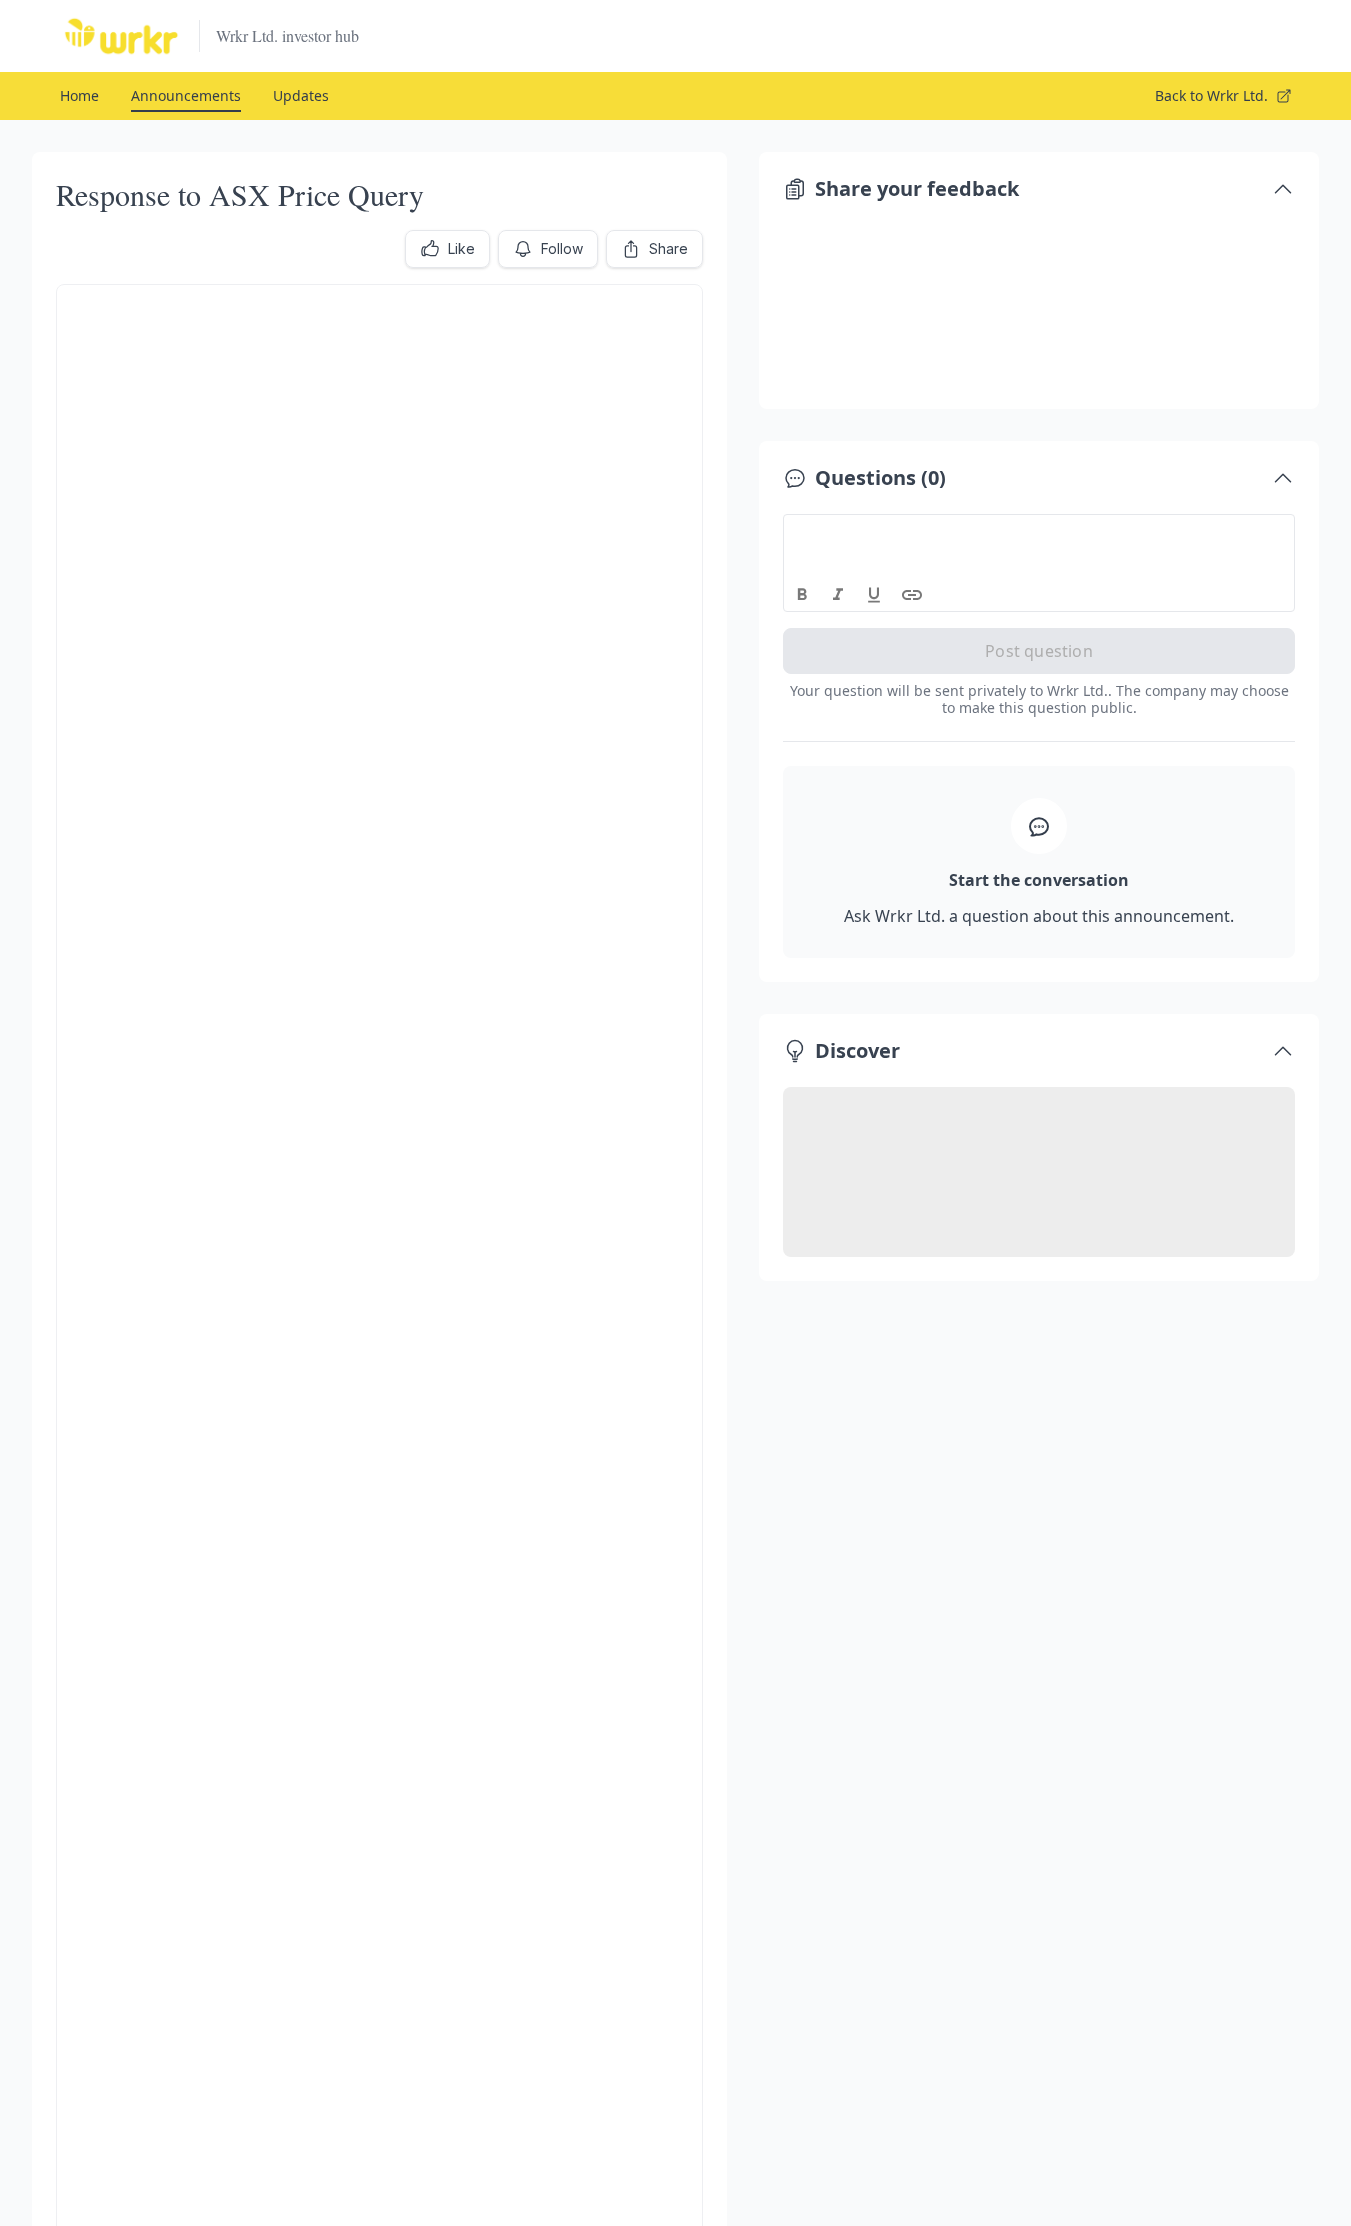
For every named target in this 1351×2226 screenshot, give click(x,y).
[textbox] (1039, 533)
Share (668, 248)
